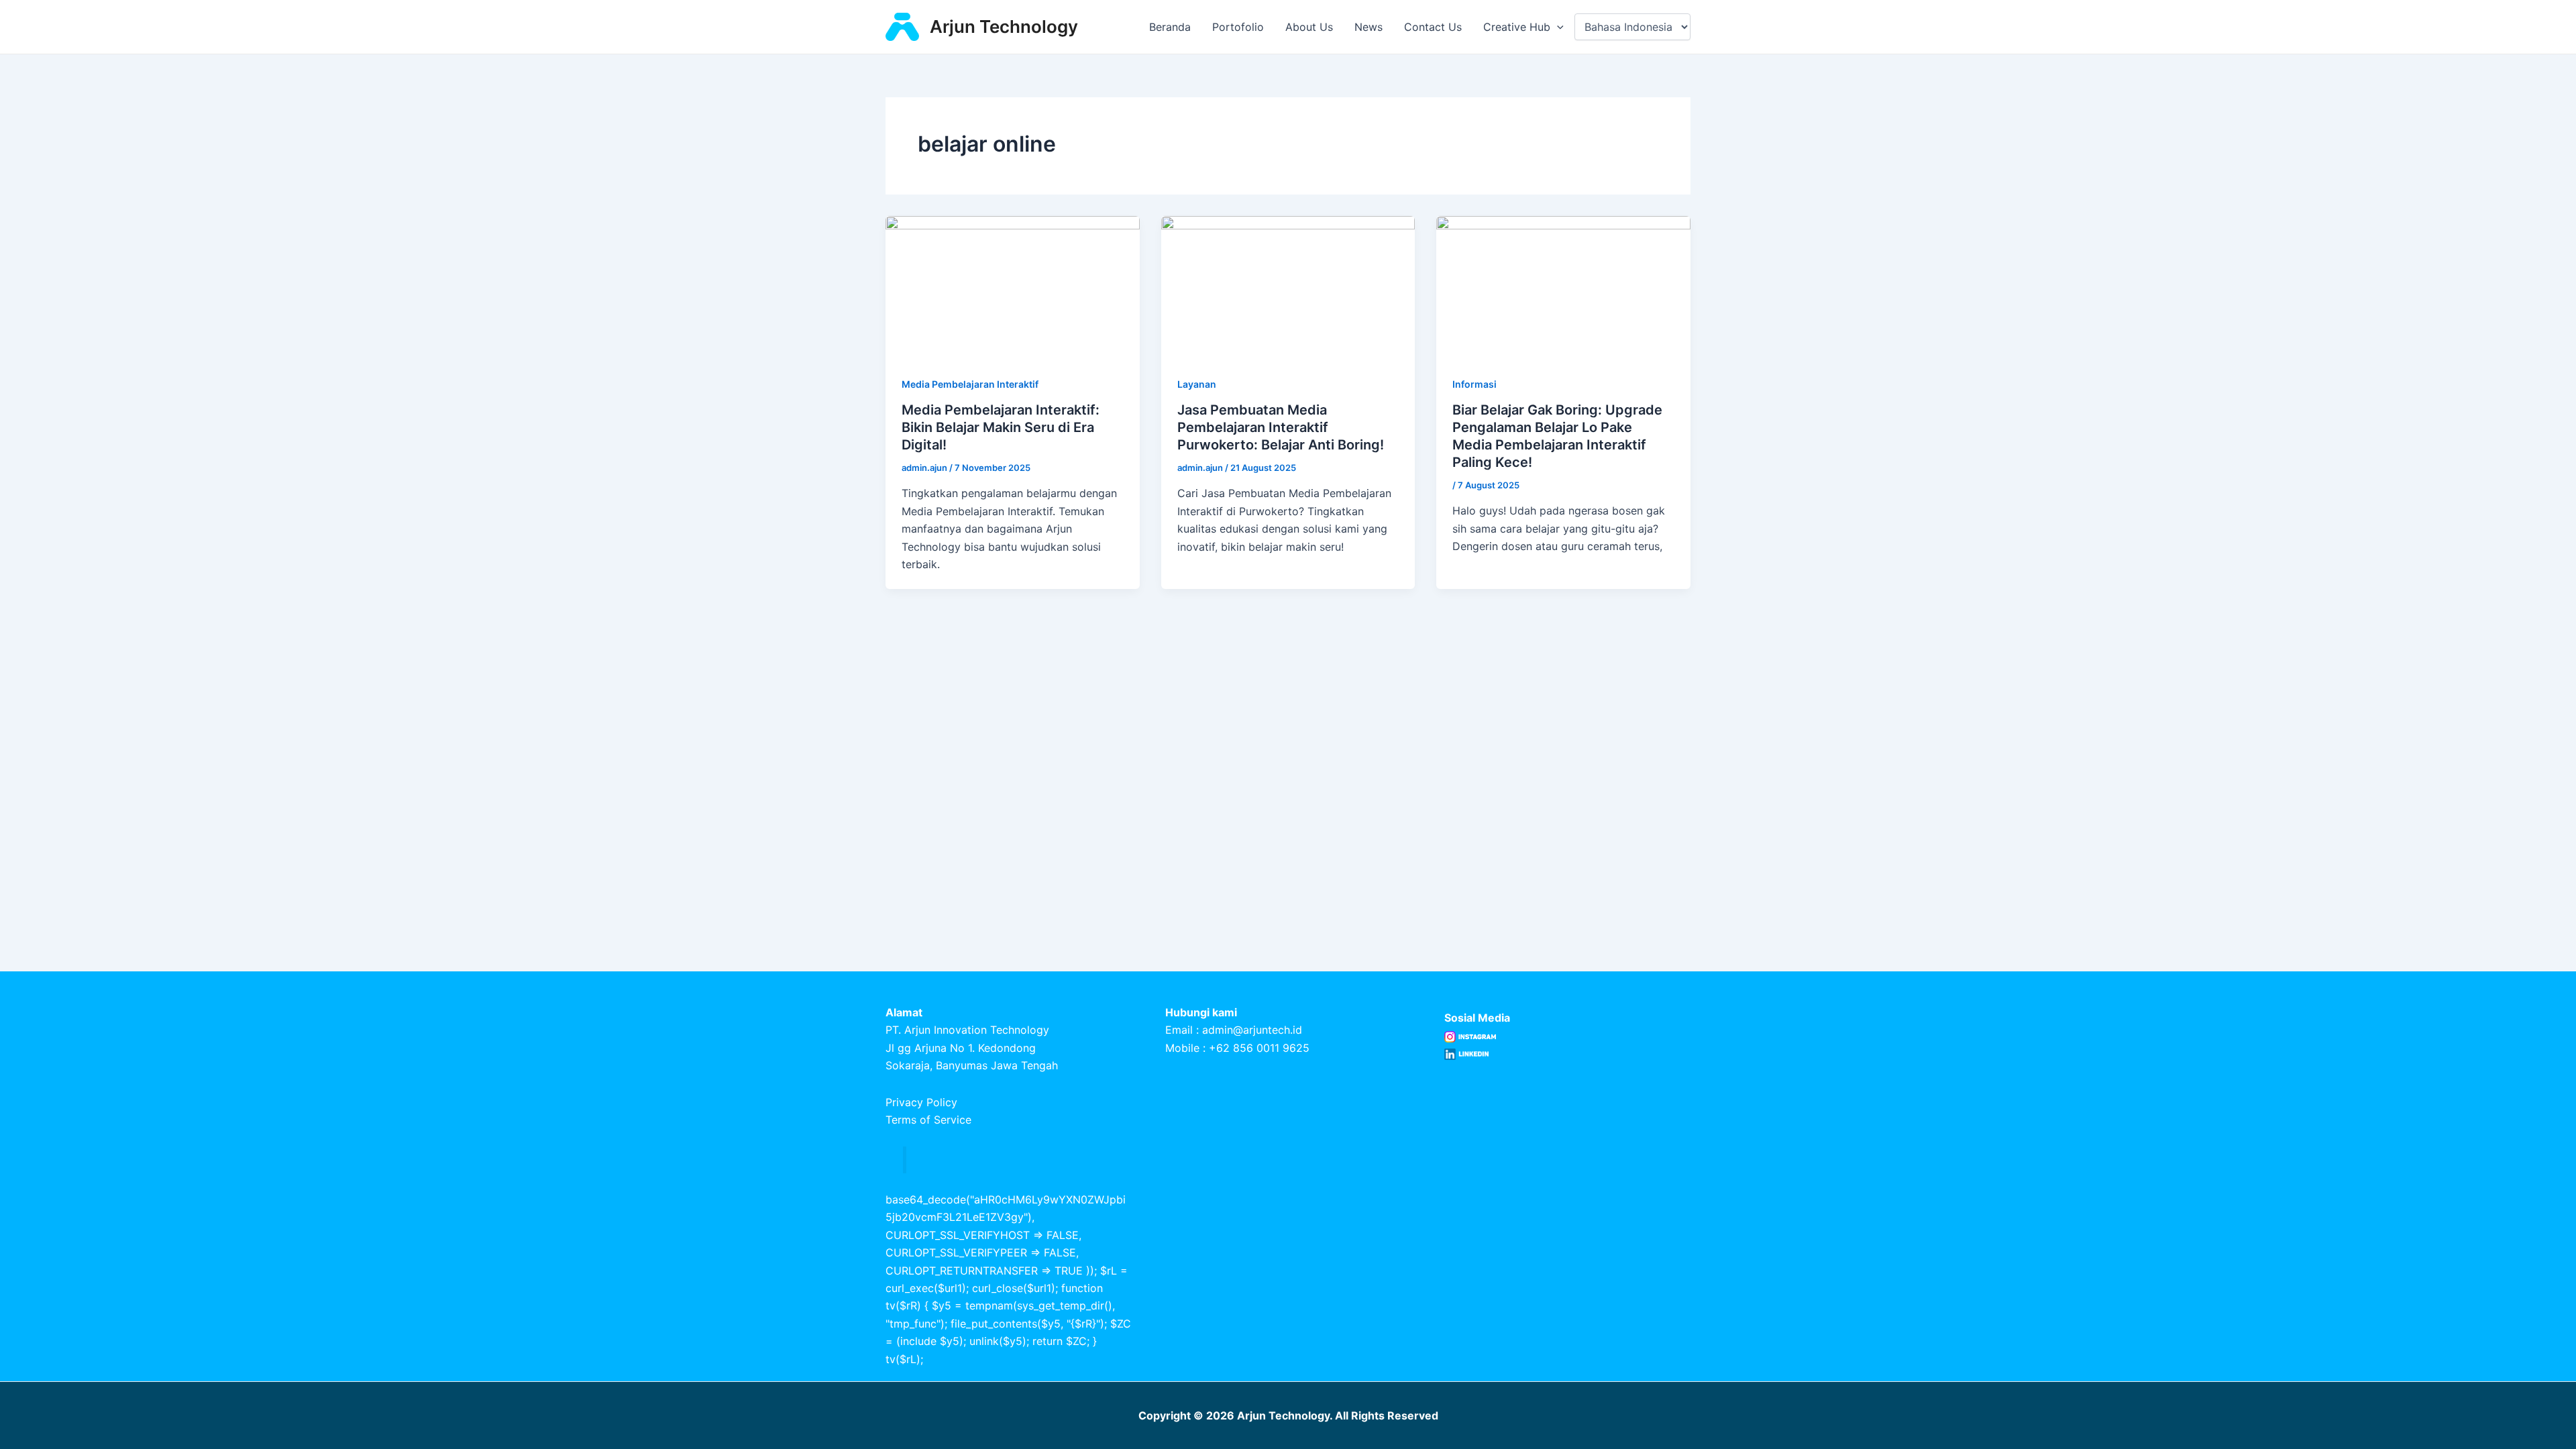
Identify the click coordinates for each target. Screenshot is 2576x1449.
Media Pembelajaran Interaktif (970, 384)
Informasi (1474, 384)
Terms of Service (928, 1120)
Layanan (1197, 384)
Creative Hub (1517, 27)
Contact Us (1433, 27)
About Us (1309, 27)
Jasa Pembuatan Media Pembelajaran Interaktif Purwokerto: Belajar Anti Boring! (1281, 427)
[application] (1557, 27)
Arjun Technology (1004, 26)
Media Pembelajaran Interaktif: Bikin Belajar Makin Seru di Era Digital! (1001, 427)
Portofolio (1238, 27)
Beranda (1170, 27)
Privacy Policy (921, 1102)
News (1368, 27)
